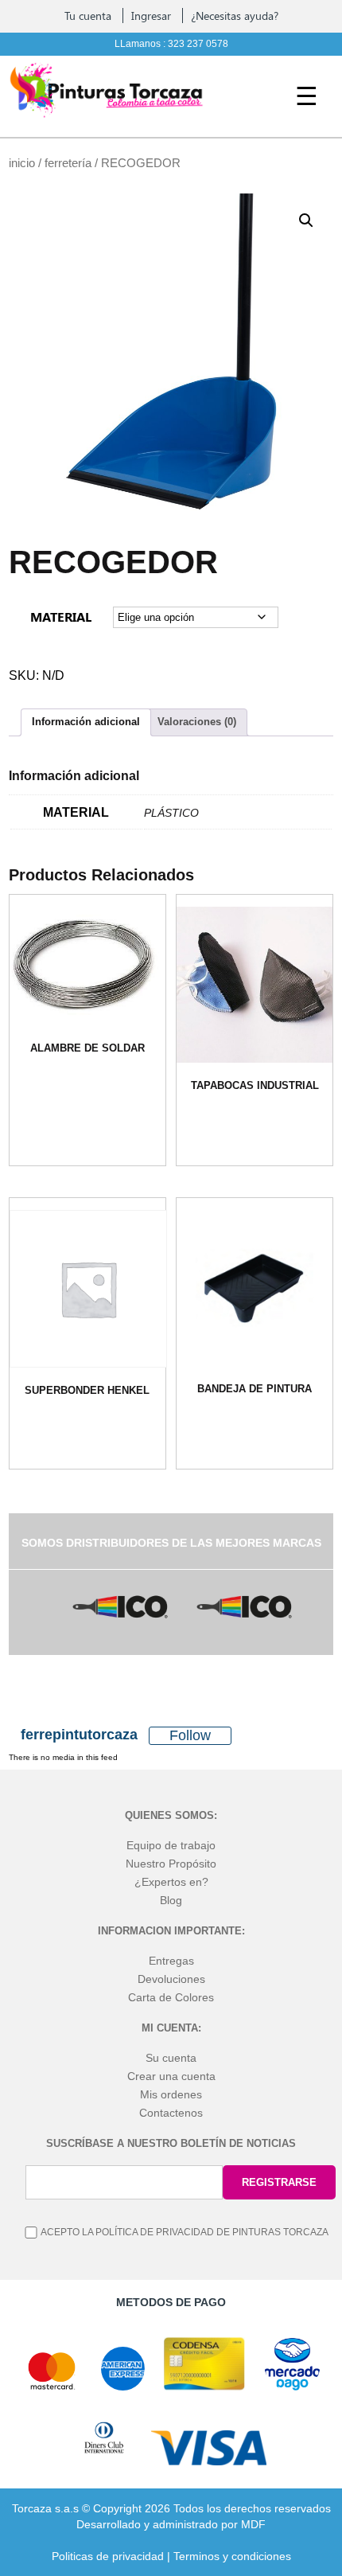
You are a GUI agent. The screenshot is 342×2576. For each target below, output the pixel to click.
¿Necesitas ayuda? (235, 16)
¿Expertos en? (171, 1882)
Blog (171, 1900)
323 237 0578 (198, 44)
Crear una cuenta (171, 2076)
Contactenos (171, 2113)
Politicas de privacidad (108, 2556)
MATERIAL (61, 617)
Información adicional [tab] (86, 722)
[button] (306, 221)
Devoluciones (171, 1979)
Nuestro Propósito (171, 1864)
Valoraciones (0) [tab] (197, 722)
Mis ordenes (171, 2094)
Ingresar (151, 16)
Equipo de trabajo (171, 1845)
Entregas (171, 1961)
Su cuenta (171, 2058)
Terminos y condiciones (232, 2556)
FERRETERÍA (68, 163)
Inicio (22, 163)
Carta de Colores (171, 1997)
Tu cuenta (88, 16)
